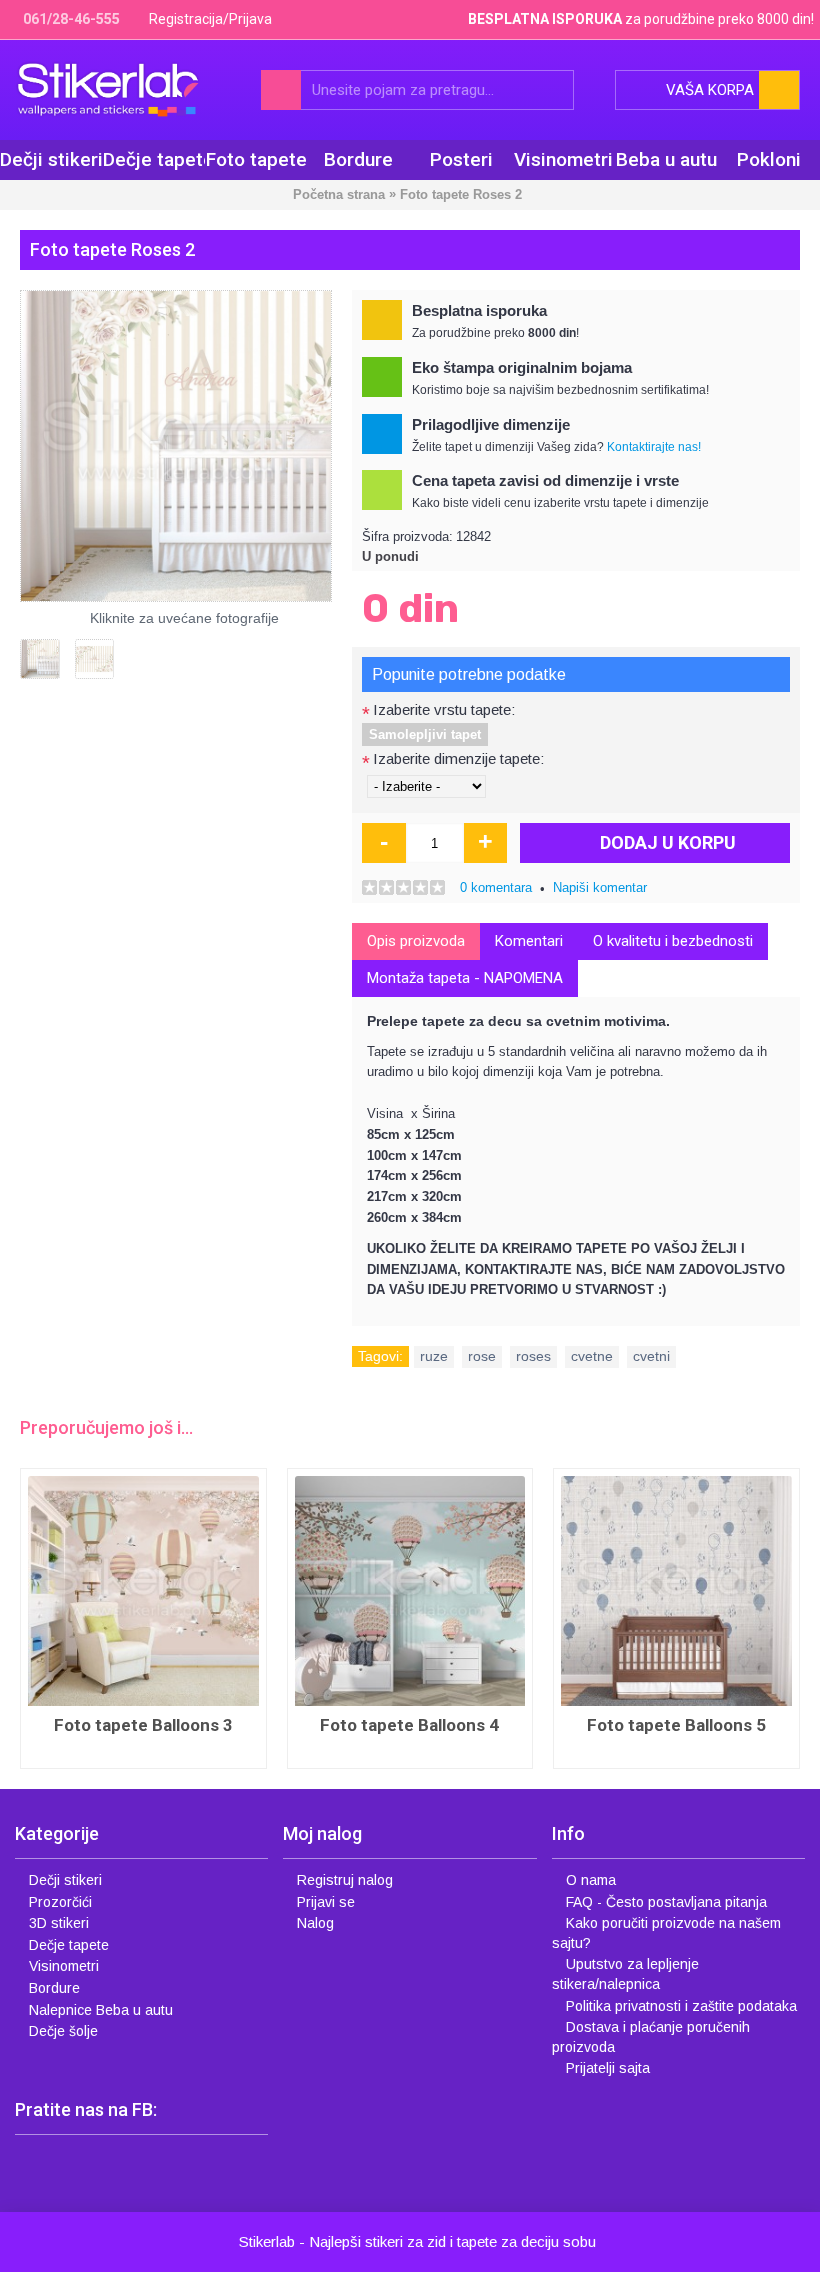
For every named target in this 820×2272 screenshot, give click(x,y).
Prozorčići (60, 1902)
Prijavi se (326, 1902)
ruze (434, 1356)
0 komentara (496, 887)
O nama (591, 1880)
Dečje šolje (63, 2031)
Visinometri (64, 1966)
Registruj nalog (345, 1880)
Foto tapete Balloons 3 (143, 1725)
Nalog (315, 1923)
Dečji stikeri (65, 1880)
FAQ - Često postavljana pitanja (666, 1902)
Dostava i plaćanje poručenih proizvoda (651, 2037)
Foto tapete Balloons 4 (409, 1725)
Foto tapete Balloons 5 (676, 1725)
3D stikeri (59, 1923)
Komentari (529, 941)
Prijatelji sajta (608, 2068)
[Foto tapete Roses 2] (176, 446)
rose (482, 1356)
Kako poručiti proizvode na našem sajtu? (666, 1933)
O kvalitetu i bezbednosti (673, 941)
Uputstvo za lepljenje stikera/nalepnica (625, 1974)
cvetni (651, 1356)
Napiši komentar (600, 887)
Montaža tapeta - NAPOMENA (465, 978)
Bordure (54, 1988)
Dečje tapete (69, 1945)
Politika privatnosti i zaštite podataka (681, 2006)
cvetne (592, 1356)
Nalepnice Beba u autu (101, 2010)
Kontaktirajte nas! (654, 447)
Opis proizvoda (416, 941)
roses (533, 1356)
